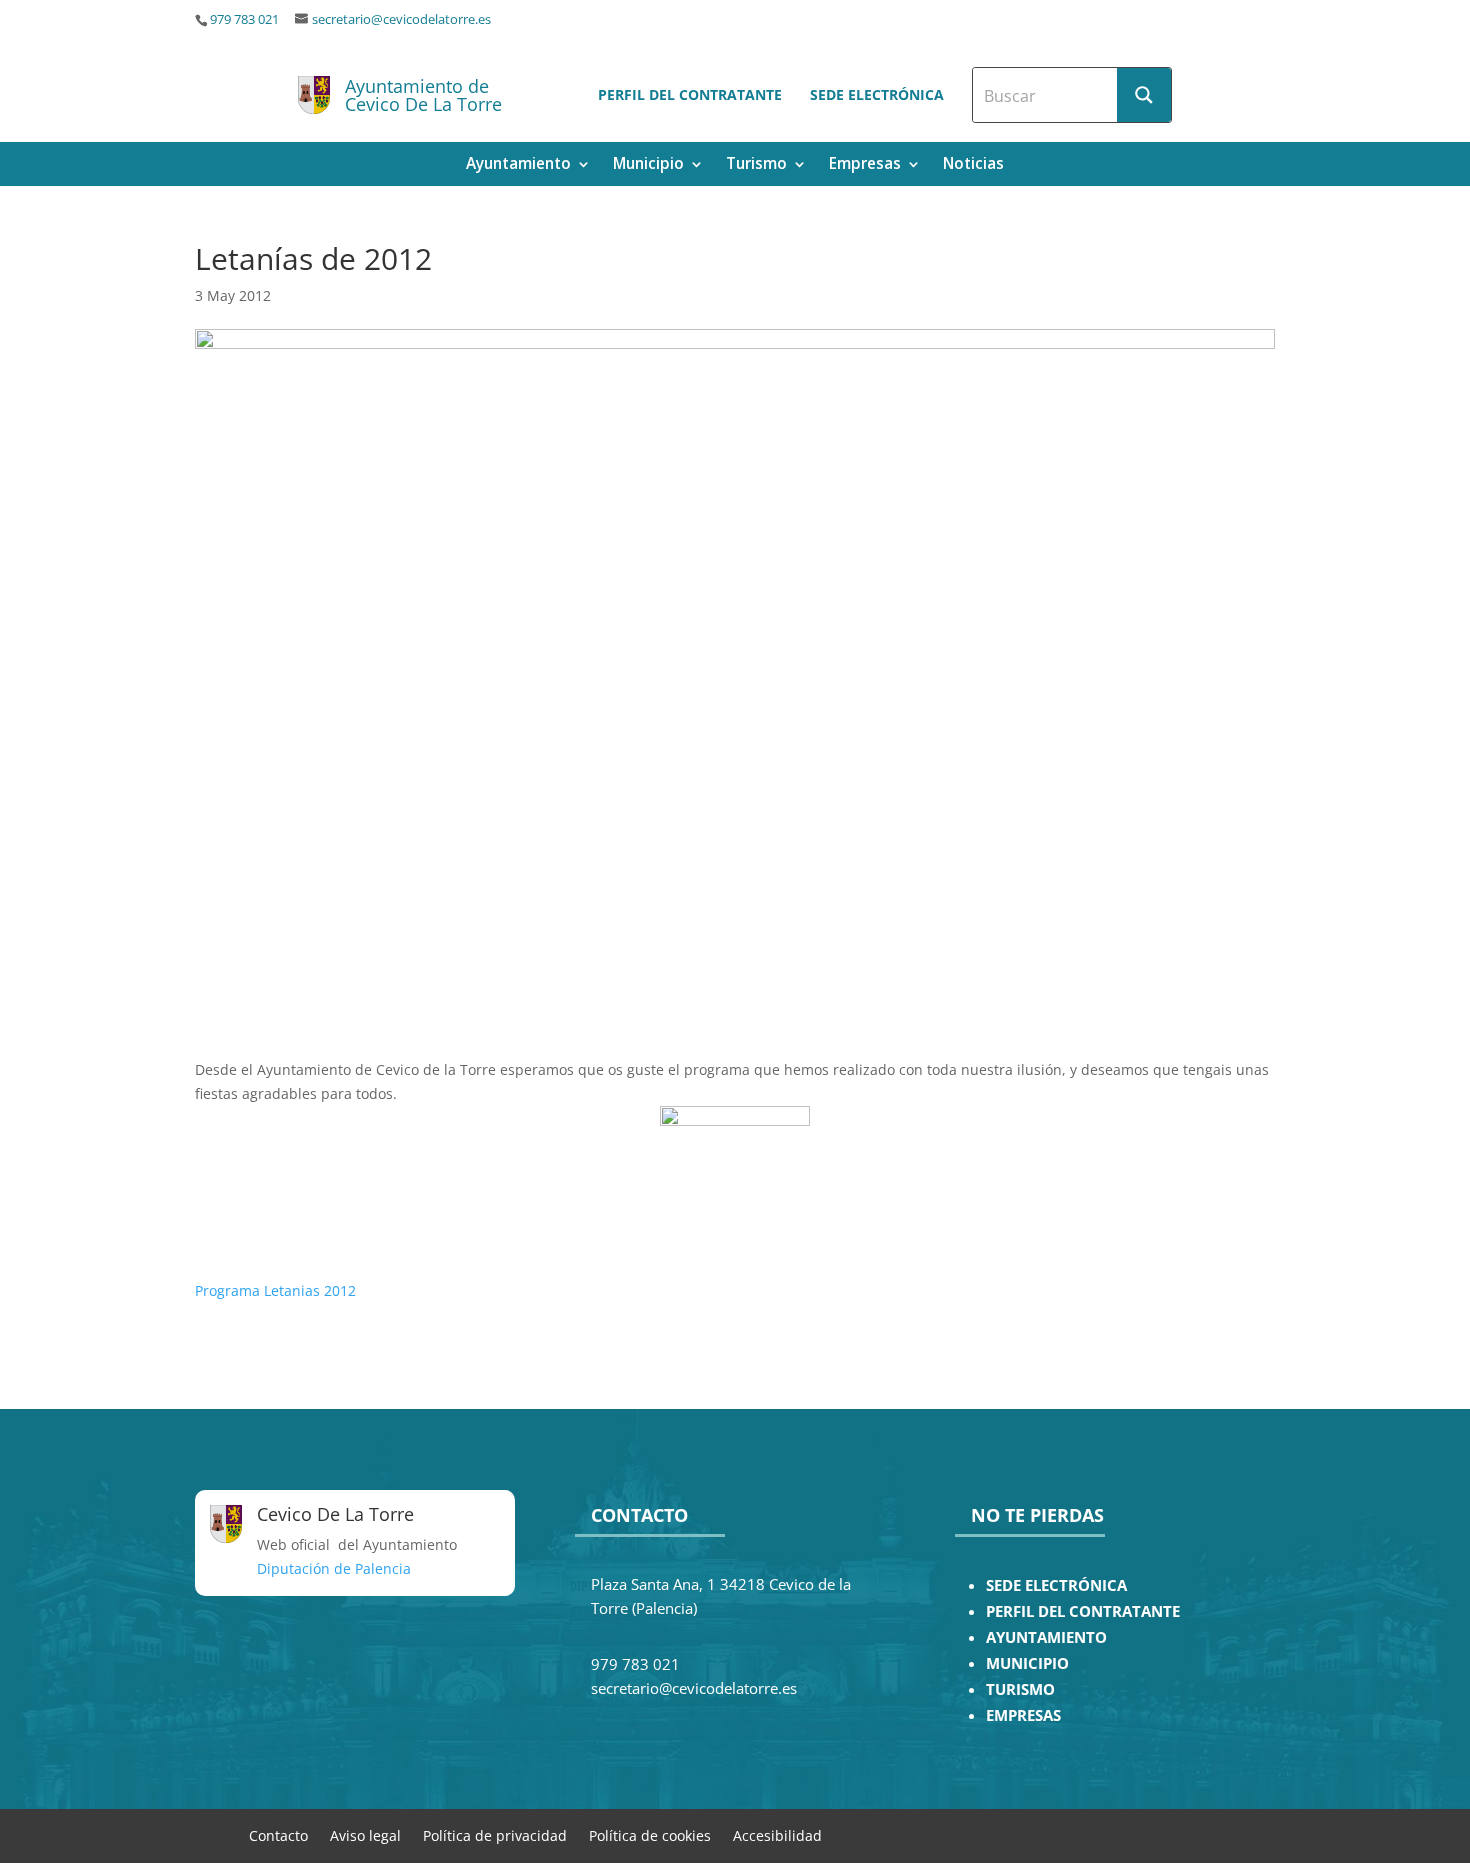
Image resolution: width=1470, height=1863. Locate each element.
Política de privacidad (495, 1834)
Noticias (973, 165)
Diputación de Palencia (334, 1568)
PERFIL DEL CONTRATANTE (1083, 1611)
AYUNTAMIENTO (1046, 1637)
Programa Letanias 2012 (275, 1290)
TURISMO (1020, 1689)
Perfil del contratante (690, 94)
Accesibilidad (777, 1834)
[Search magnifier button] (1144, 95)
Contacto (278, 1834)
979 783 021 (244, 19)
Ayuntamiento (518, 165)
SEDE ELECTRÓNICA (1056, 1585)
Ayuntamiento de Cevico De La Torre (423, 95)
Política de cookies (650, 1834)
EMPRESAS (1023, 1715)
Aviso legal (365, 1834)
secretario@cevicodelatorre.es (401, 19)
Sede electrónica (877, 94)
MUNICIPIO (1027, 1663)
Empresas (865, 165)
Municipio (648, 165)
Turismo (756, 165)
